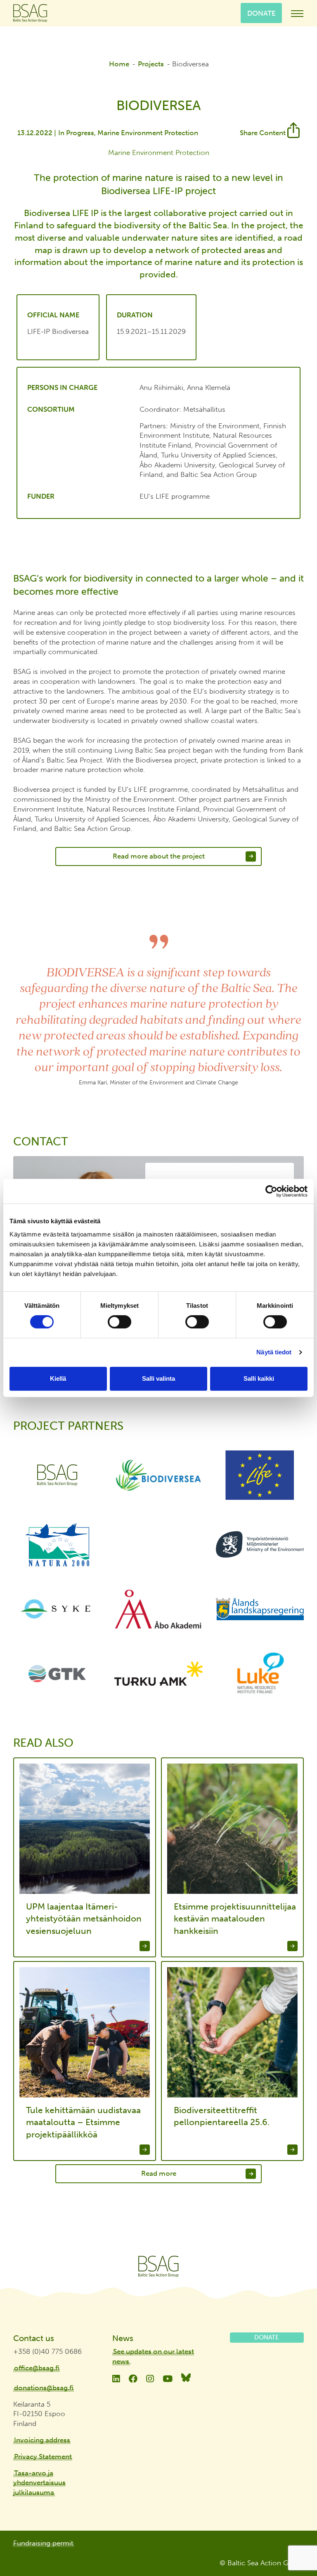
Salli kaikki (259, 1378)
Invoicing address (42, 2440)
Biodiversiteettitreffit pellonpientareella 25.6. (222, 2116)
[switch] (119, 1322)
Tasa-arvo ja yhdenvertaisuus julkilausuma (39, 2483)
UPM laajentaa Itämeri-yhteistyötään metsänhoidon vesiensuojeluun (84, 1919)
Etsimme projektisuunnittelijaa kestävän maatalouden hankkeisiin (235, 1919)
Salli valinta (158, 1378)
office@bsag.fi (37, 2368)
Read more (159, 2173)
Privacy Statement (43, 2456)
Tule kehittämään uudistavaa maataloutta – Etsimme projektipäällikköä (83, 2122)
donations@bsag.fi (44, 2388)
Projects (151, 64)
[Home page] (158, 2266)
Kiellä (58, 1378)
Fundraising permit (43, 2543)
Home (119, 64)
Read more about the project (159, 856)
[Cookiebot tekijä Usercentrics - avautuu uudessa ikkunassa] (271, 1191)
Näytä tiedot (274, 1352)
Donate (261, 13)
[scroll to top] (293, 2546)
